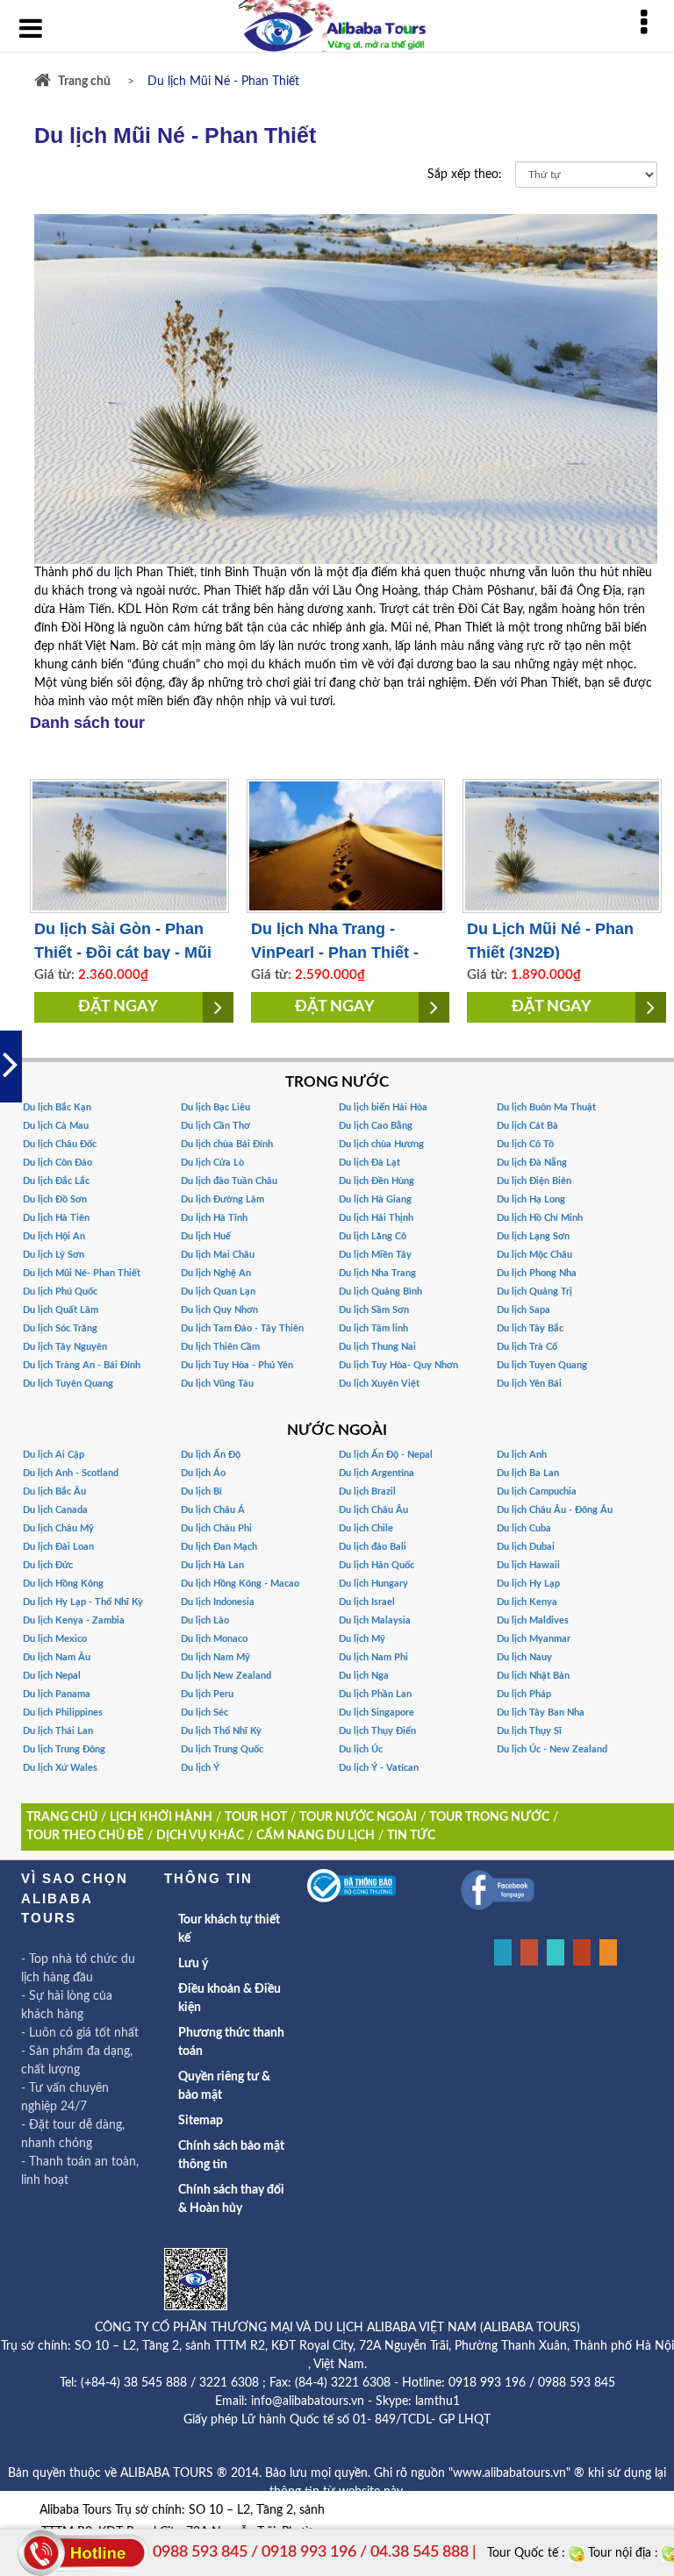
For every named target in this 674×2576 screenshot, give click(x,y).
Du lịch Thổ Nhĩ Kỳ (221, 1731)
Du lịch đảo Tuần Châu (229, 1181)
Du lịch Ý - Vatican (379, 1768)
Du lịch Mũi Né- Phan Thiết (82, 1273)
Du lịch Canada (55, 1510)
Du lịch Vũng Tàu (217, 1384)
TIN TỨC (411, 1836)
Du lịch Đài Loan (58, 1547)
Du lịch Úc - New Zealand (552, 1749)
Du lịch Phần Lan (375, 1694)
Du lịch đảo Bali (373, 1547)
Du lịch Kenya (527, 1602)
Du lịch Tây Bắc (530, 1328)
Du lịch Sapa (523, 1310)
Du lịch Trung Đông (64, 1749)
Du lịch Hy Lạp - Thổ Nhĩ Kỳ (83, 1602)
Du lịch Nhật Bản (533, 1676)
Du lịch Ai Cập (54, 1455)
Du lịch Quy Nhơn (219, 1310)
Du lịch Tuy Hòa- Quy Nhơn (398, 1365)
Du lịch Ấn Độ (211, 1455)
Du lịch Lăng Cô (373, 1236)
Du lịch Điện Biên (534, 1181)
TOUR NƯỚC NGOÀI (358, 1817)
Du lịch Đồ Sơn (55, 1199)
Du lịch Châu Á (213, 1510)
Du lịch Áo (203, 1473)
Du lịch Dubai (526, 1547)
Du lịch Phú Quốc (60, 1292)
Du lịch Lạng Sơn (533, 1236)
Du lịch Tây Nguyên (65, 1347)
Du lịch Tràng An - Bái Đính (82, 1365)
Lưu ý (193, 1964)
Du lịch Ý (200, 1768)
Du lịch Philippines (63, 1713)
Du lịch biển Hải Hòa (383, 1107)
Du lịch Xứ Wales (60, 1768)
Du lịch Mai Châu (218, 1255)
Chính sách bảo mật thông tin (231, 2155)
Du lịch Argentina (376, 1473)
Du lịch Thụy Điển (377, 1731)
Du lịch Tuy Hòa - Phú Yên (237, 1365)
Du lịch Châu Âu (373, 1510)
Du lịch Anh (522, 1455)
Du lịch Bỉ (201, 1491)
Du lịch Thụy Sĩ (529, 1731)
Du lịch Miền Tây (375, 1255)
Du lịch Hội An (54, 1236)
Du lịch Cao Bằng (376, 1126)
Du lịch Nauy (524, 1657)
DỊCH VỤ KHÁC (200, 1836)
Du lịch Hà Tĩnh (214, 1218)
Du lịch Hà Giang (375, 1199)
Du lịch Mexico (55, 1639)
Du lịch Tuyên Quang (68, 1384)
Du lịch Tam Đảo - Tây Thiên (242, 1328)
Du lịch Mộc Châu (534, 1255)
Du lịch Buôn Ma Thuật (546, 1107)
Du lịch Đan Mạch (219, 1547)
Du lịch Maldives (533, 1620)
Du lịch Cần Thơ (215, 1126)
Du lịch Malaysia (375, 1620)
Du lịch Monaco (214, 1639)
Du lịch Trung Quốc (222, 1749)
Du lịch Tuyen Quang (542, 1365)
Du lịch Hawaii (528, 1565)
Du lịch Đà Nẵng (532, 1163)
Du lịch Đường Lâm (222, 1199)
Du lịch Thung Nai (377, 1347)
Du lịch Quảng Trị (534, 1292)
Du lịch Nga (364, 1676)
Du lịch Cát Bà (527, 1126)
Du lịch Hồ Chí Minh (540, 1218)
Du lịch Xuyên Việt (379, 1384)
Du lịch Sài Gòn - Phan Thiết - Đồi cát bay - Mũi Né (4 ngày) (123, 953)
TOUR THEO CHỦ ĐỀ (85, 1836)
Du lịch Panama (57, 1694)
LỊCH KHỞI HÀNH (161, 1817)
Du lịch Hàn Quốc (376, 1565)
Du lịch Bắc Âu (54, 1491)
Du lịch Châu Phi (216, 1528)
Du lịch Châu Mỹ (58, 1528)
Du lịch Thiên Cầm (220, 1347)
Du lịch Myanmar (534, 1639)
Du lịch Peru (207, 1694)
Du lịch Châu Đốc (60, 1144)
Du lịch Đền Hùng (376, 1181)
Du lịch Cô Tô (525, 1144)
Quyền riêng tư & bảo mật (224, 2086)
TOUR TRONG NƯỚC (489, 1817)
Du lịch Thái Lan (58, 1731)
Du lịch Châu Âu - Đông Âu (555, 1510)
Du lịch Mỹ (362, 1639)
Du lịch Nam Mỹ (215, 1657)
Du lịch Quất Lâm (61, 1310)
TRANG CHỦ (62, 1817)
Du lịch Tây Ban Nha (541, 1713)
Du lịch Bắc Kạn (57, 1107)
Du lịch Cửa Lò (212, 1163)
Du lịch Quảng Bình (380, 1292)
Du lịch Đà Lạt (369, 1163)
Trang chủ (84, 82)
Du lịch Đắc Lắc (56, 1181)
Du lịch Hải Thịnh (376, 1218)
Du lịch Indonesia (218, 1602)
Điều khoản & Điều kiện (229, 1998)
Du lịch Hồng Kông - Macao (240, 1584)
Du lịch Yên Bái (529, 1384)
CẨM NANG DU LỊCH (315, 1836)
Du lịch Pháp (524, 1694)
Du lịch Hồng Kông (63, 1584)
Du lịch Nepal (52, 1676)
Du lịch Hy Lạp (528, 1584)
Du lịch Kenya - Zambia (74, 1620)
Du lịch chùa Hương (381, 1144)
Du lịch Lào (205, 1620)
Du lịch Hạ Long (531, 1199)
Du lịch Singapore (376, 1713)
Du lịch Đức (48, 1565)
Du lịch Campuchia (537, 1491)
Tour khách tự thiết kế (229, 1929)
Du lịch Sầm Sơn (374, 1310)
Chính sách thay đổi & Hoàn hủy (231, 2199)
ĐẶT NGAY (118, 1007)
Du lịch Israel (367, 1602)
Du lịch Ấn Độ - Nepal (386, 1455)
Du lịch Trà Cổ (527, 1347)
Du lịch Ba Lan (528, 1473)
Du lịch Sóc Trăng (60, 1328)
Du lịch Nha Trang (377, 1273)
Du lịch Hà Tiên (56, 1218)
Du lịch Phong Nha (537, 1273)
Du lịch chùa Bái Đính (227, 1144)
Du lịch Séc (204, 1713)
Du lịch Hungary (373, 1584)
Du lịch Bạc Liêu (215, 1107)
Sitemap (201, 2121)
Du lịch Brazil (367, 1491)
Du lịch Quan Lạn (218, 1292)
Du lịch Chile (366, 1528)
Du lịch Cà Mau (56, 1126)
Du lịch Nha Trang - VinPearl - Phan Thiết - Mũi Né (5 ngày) (335, 953)
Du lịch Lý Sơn (54, 1255)
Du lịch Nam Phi (373, 1657)
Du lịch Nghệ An (216, 1273)
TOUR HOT (256, 1817)
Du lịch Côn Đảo (57, 1163)
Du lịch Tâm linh (373, 1328)
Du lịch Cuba (524, 1528)
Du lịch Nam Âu (57, 1657)
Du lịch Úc (361, 1749)
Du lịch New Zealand (226, 1676)
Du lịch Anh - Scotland (71, 1473)
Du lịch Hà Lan (212, 1565)
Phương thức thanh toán (231, 2042)
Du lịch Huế (206, 1236)
